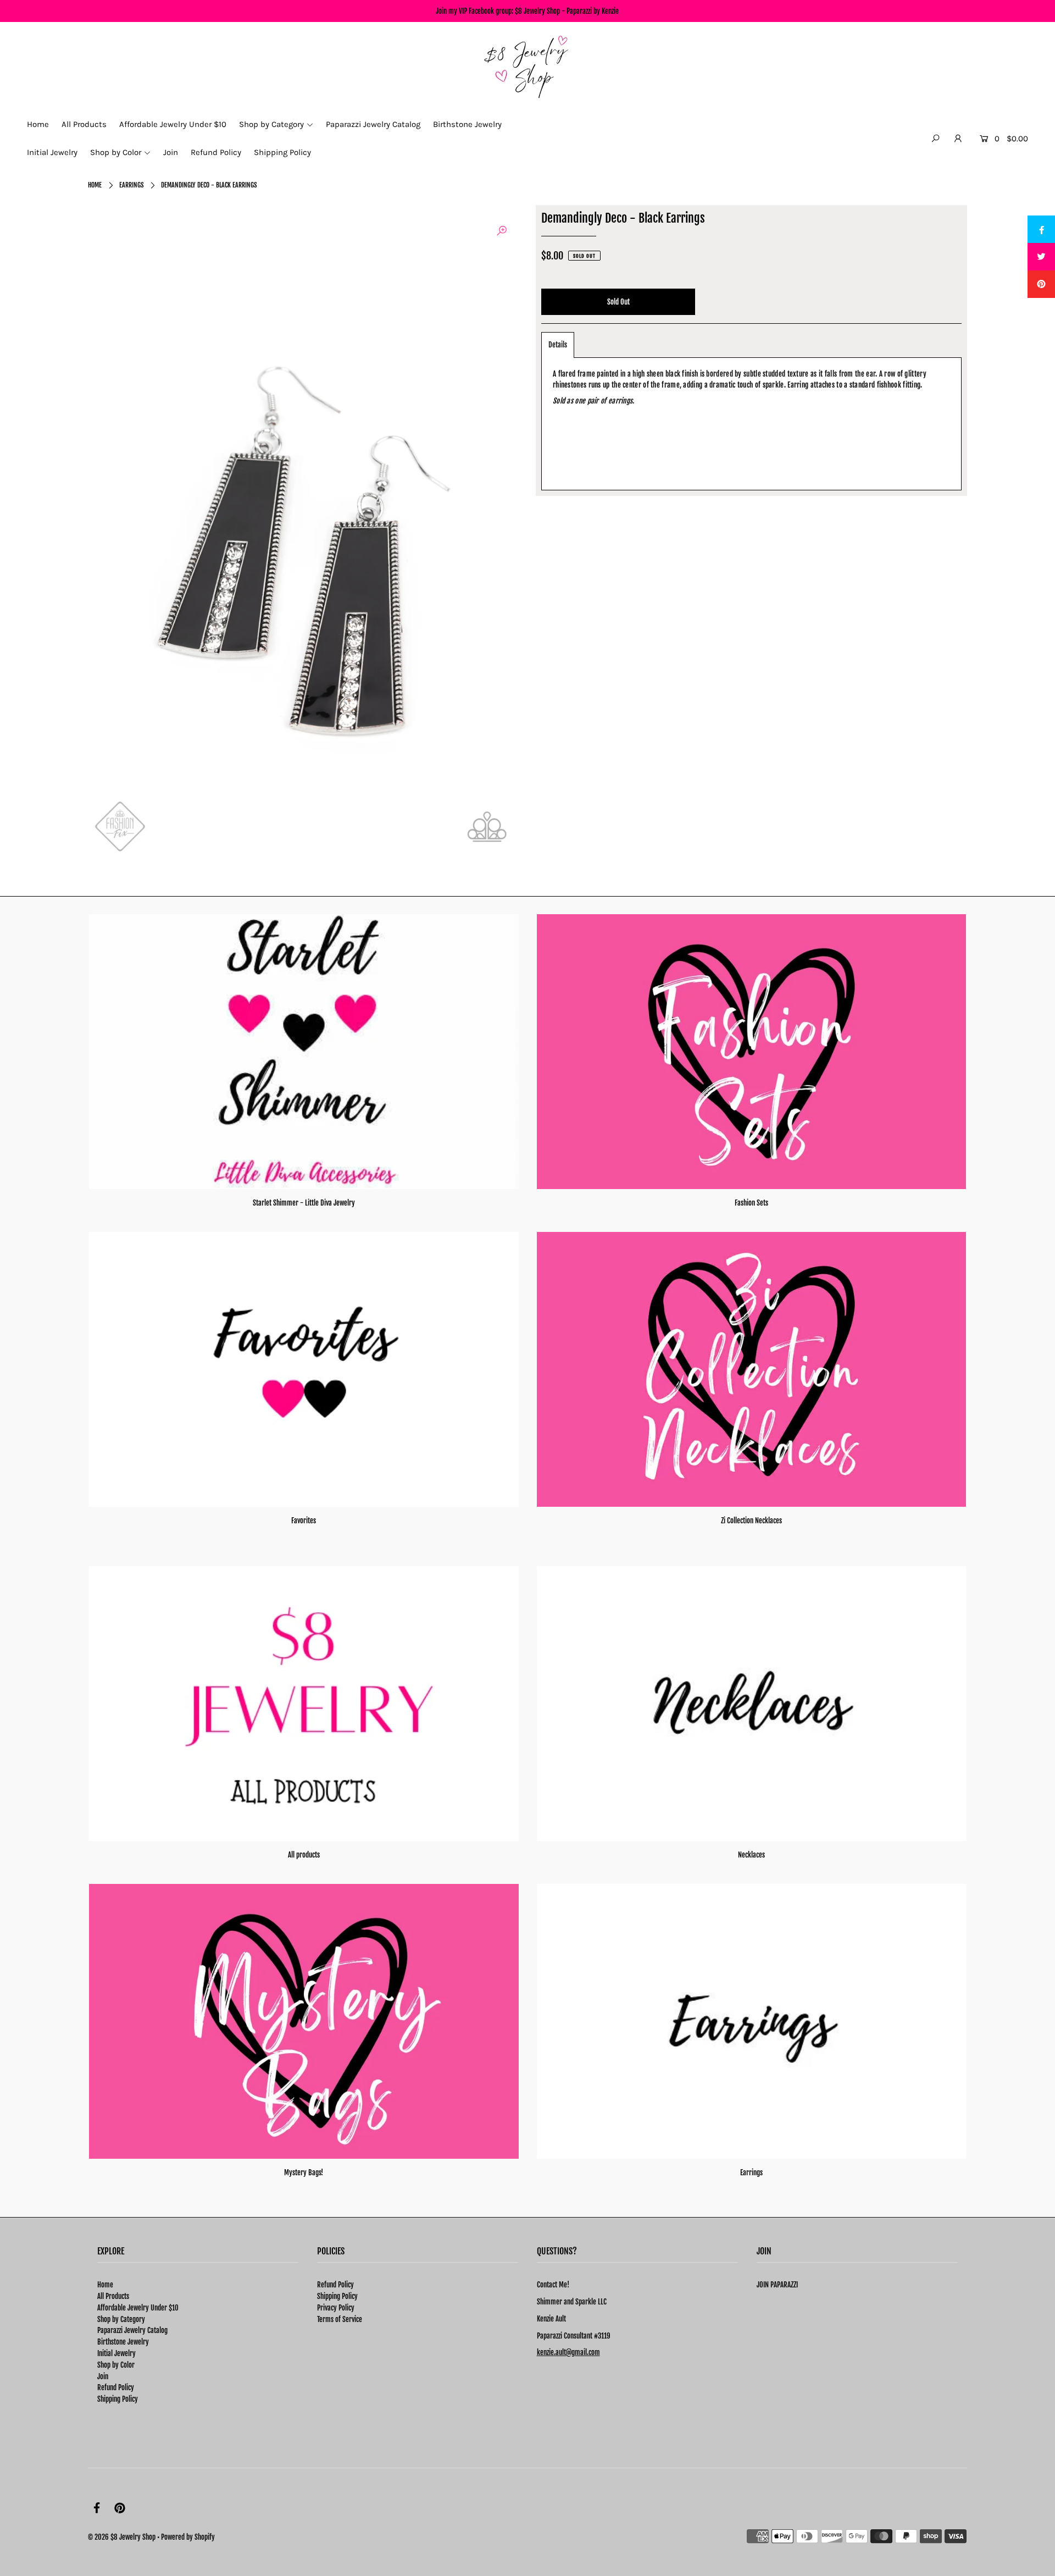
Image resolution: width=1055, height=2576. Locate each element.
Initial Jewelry (116, 2353)
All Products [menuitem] (84, 124)
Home (95, 185)
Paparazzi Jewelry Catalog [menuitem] (373, 124)
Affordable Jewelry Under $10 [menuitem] (173, 124)
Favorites (304, 1521)
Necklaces (751, 1855)
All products (304, 1855)
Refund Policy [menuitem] (216, 152)
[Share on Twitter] (1041, 257)
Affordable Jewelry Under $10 (138, 2308)
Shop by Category (121, 2319)
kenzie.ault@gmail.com (568, 2352)
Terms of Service (340, 2319)
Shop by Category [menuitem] (271, 124)
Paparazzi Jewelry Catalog (132, 2330)
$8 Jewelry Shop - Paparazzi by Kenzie (567, 11)
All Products (113, 2296)
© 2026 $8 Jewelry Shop (122, 2537)
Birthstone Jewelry (123, 2342)
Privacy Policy (336, 2308)
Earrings (131, 185)
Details (558, 345)
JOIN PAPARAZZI (777, 2285)
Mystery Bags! (304, 2173)
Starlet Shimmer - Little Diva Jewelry (304, 1203)
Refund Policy (116, 2387)
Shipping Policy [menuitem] (282, 152)
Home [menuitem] (38, 124)
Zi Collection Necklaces (751, 1521)
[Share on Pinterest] (1041, 284)
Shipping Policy (118, 2399)
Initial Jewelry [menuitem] (52, 152)
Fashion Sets (751, 1203)
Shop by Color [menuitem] (116, 152)
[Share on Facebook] (1041, 229)
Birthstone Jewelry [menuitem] (467, 124)
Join (103, 2376)
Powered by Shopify (188, 2537)
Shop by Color (116, 2365)
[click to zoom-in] (502, 231)
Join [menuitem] (171, 152)
